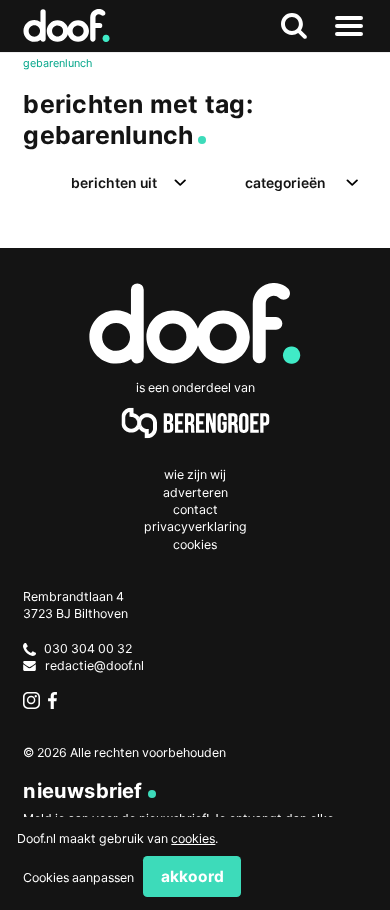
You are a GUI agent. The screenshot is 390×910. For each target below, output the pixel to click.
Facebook (56, 700)
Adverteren (195, 492)
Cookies (195, 544)
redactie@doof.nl (94, 665)
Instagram (31, 700)
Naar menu (349, 26)
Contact (195, 509)
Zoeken (294, 26)
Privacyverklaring (195, 526)
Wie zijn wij (195, 474)
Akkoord (192, 876)
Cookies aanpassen (78, 877)
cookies (193, 838)
